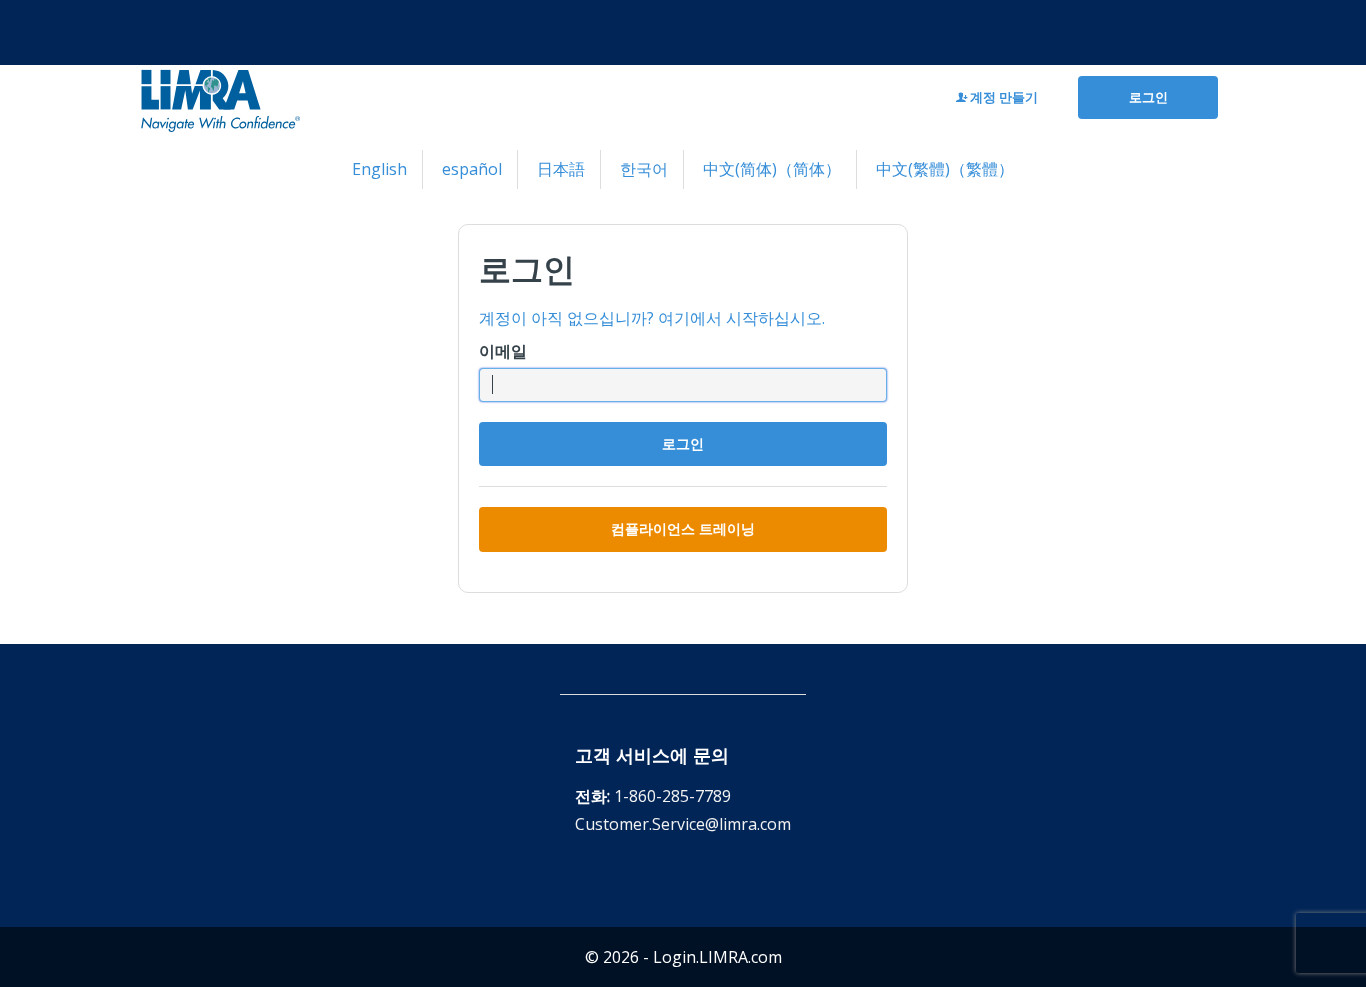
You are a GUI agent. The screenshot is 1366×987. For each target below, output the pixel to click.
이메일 (503, 351)
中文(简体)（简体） (772, 169)
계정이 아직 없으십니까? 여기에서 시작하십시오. (652, 318)
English (379, 169)
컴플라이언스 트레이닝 (683, 528)
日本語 (561, 169)
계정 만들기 (1002, 97)
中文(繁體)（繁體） (945, 169)
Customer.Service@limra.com (683, 824)
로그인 (1148, 97)
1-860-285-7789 (672, 796)
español (472, 169)
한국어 (644, 169)
